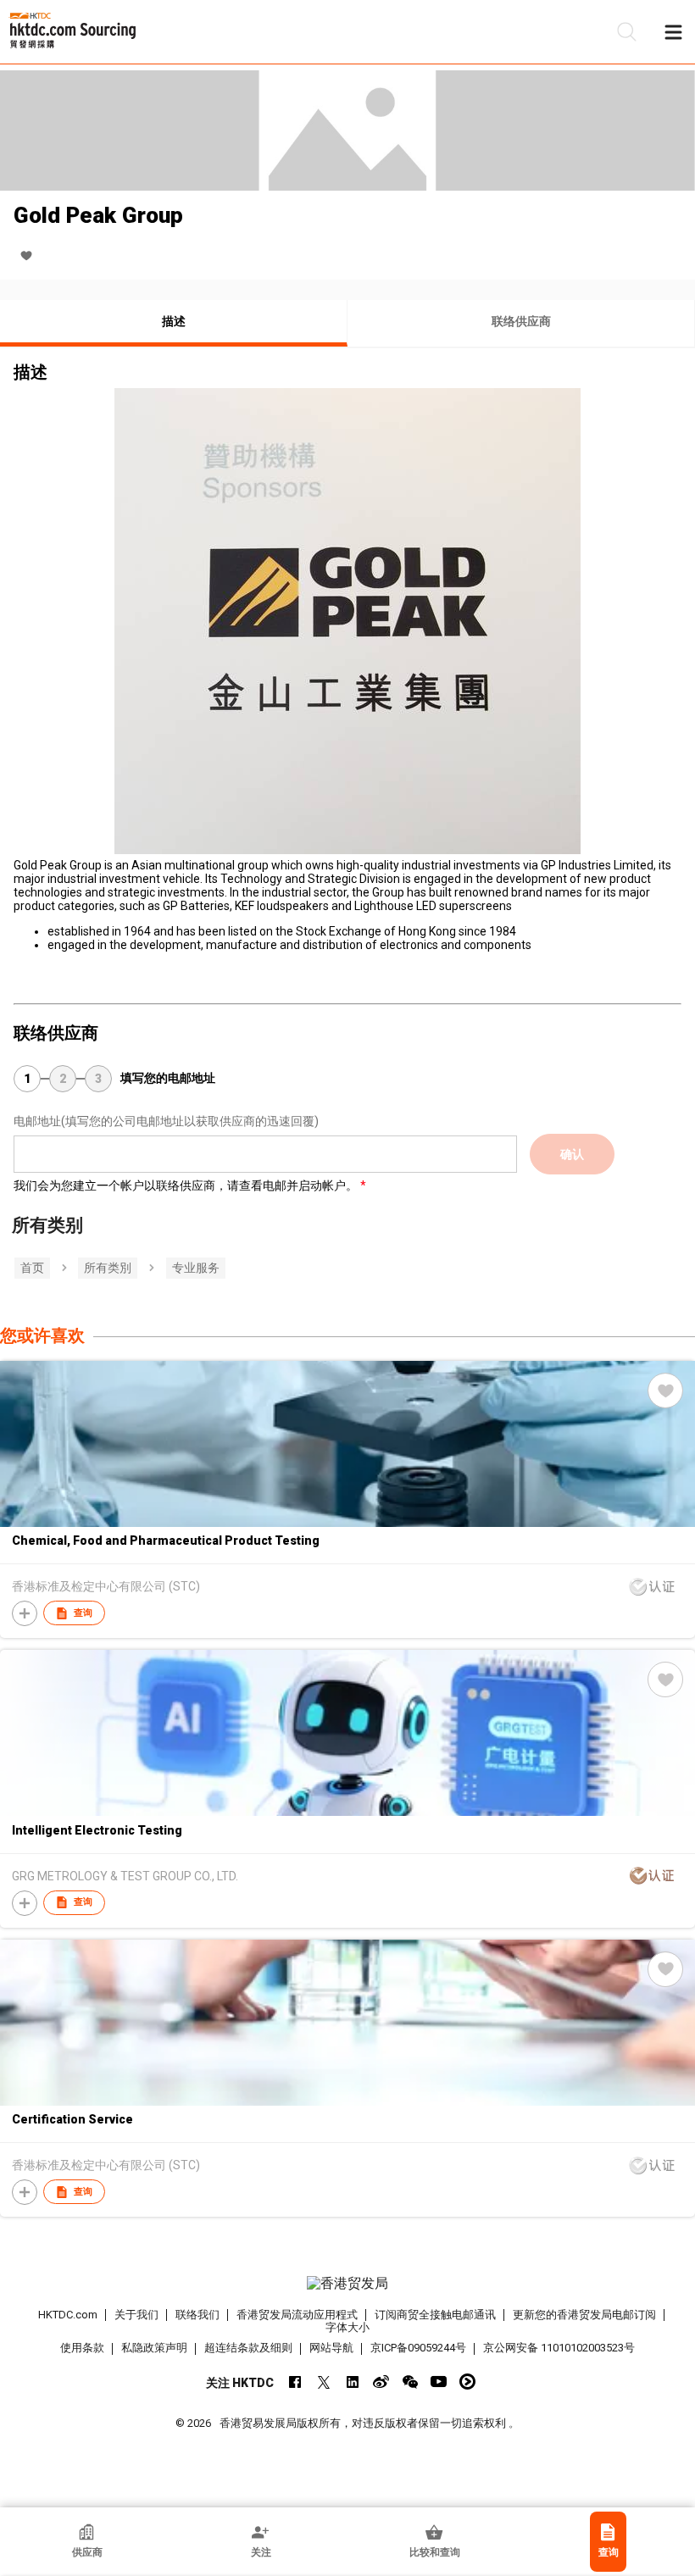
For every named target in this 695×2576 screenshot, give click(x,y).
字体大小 (347, 2327)
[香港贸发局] (348, 2284)
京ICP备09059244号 (418, 2348)
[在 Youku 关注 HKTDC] (467, 2382)
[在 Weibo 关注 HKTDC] (381, 2382)
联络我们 (197, 2315)
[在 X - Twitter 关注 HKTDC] (323, 2382)
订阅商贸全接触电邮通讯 (435, 2315)
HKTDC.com (68, 2315)
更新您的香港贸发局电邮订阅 (584, 2315)
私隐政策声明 (154, 2348)
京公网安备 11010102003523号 (559, 2348)
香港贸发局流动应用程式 (297, 2315)
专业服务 (196, 1268)
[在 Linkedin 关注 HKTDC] (352, 2382)
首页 (32, 1268)
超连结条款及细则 (248, 2348)
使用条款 (82, 2348)
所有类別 (108, 1268)
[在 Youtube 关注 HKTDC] (439, 2382)
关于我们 (136, 2315)
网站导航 (331, 2348)
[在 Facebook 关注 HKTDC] (295, 2382)
